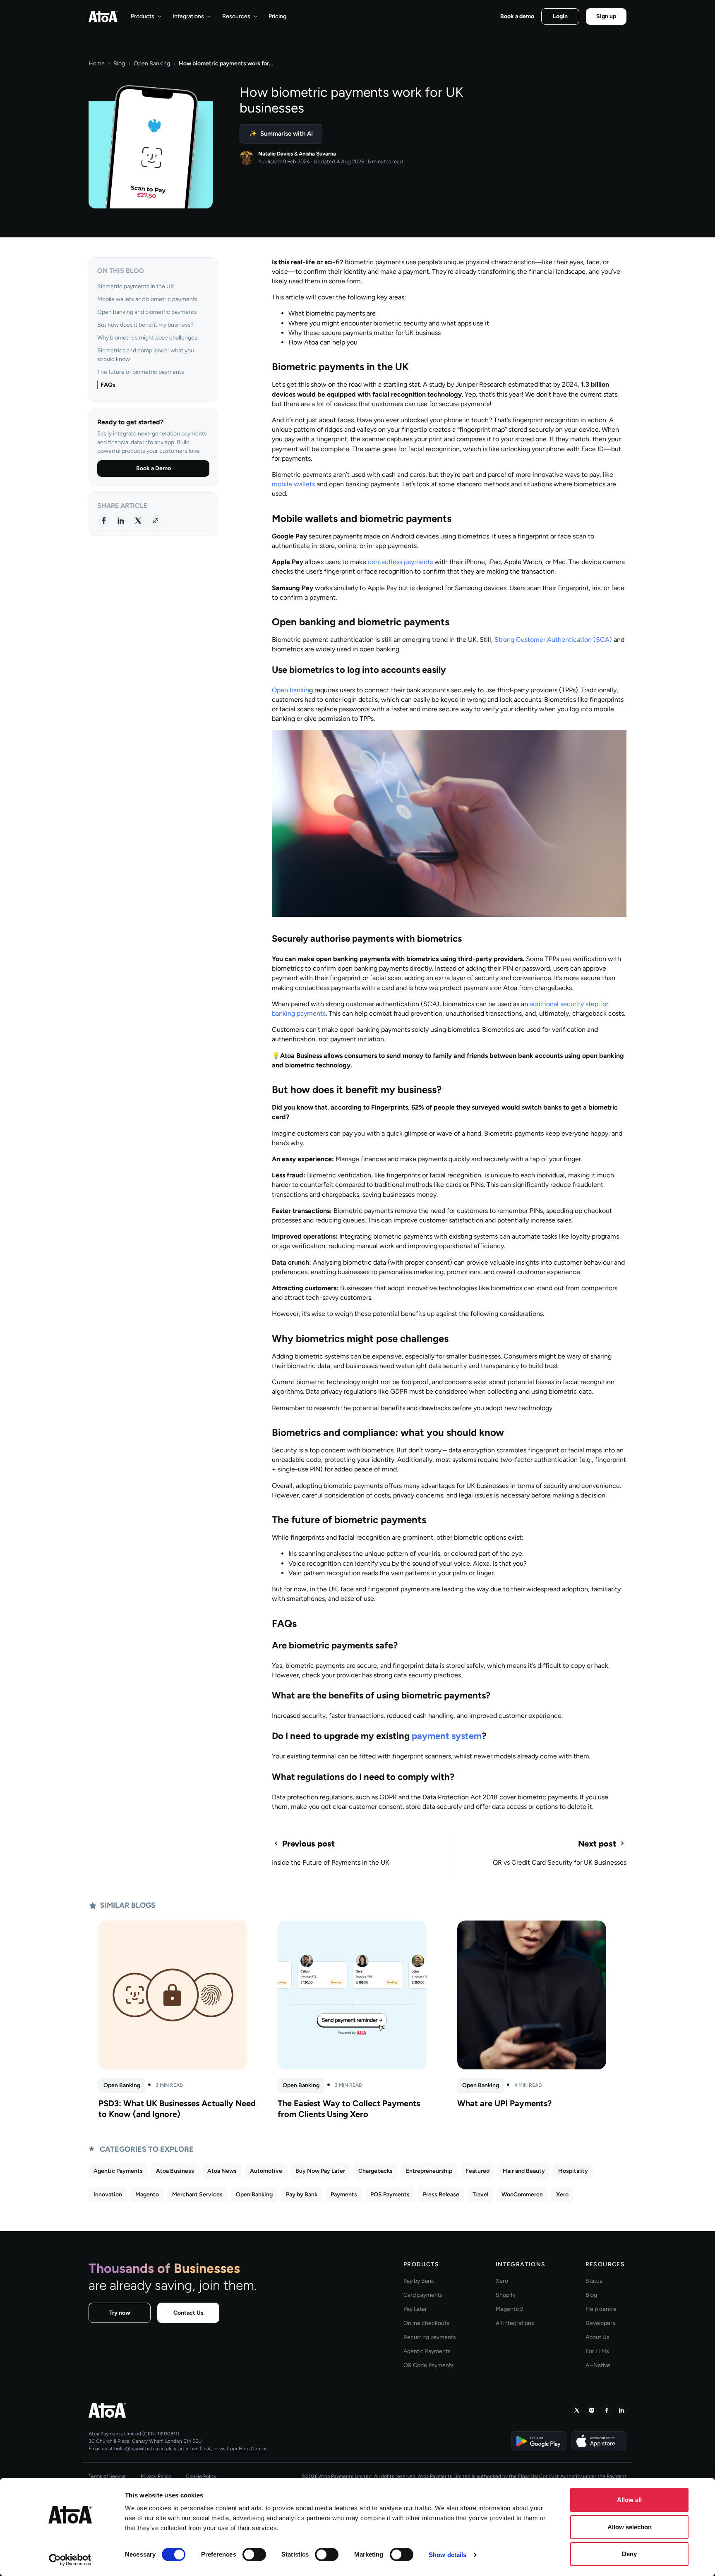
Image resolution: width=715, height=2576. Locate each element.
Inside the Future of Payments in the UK (331, 1862)
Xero (562, 2195)
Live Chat (200, 2449)
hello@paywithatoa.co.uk (143, 2449)
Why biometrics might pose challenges (147, 338)
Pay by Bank (302, 2195)
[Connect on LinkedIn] (621, 2410)
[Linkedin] (121, 520)
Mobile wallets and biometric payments (148, 299)
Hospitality (573, 2171)
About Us (597, 2337)
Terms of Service (107, 2476)
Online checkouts (426, 2323)
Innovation (108, 2195)
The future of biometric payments (141, 372)
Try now (120, 2313)
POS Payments (390, 2195)
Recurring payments (430, 2337)
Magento (147, 2195)
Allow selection (630, 2527)
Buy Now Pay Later (320, 2171)
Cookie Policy (201, 2476)
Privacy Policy (156, 2476)
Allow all (629, 2500)
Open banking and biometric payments (147, 312)
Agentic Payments (118, 2171)
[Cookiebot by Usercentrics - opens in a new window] (70, 2560)
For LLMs (597, 2351)
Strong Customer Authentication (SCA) (553, 640)
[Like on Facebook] (607, 2410)
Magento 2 (510, 2309)
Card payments (423, 2295)
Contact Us (188, 2313)
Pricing (277, 16)
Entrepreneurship (429, 2171)
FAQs (108, 385)
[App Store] (599, 2441)
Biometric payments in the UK (136, 286)
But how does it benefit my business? (145, 325)
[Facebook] (103, 520)
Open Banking (152, 63)
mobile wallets (293, 484)
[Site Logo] (103, 17)
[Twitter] (138, 520)
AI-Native (598, 2365)
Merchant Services (197, 2195)
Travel (480, 2195)
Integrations (188, 16)
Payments (344, 2195)
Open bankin (290, 690)
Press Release (441, 2195)
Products (143, 16)
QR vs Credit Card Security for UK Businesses (560, 1862)
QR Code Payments (429, 2365)
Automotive (266, 2171)
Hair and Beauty (524, 2171)
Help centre (601, 2309)
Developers (600, 2323)
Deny (629, 2554)
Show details (447, 2555)
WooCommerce (522, 2195)
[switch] (254, 2554)
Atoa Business (175, 2171)
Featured (477, 2171)
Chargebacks (375, 2171)
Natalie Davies (276, 154)
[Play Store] (539, 2441)
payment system (447, 1736)
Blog (119, 63)
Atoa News (222, 2171)
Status (594, 2281)
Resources (236, 16)
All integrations (515, 2323)
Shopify (506, 2295)
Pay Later (415, 2309)
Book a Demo (154, 468)
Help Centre (253, 2449)
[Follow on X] (577, 2410)
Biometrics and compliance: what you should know (146, 355)
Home (97, 63)
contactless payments (400, 562)
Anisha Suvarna (317, 154)
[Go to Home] (220, 2410)
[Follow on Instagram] (592, 2410)
